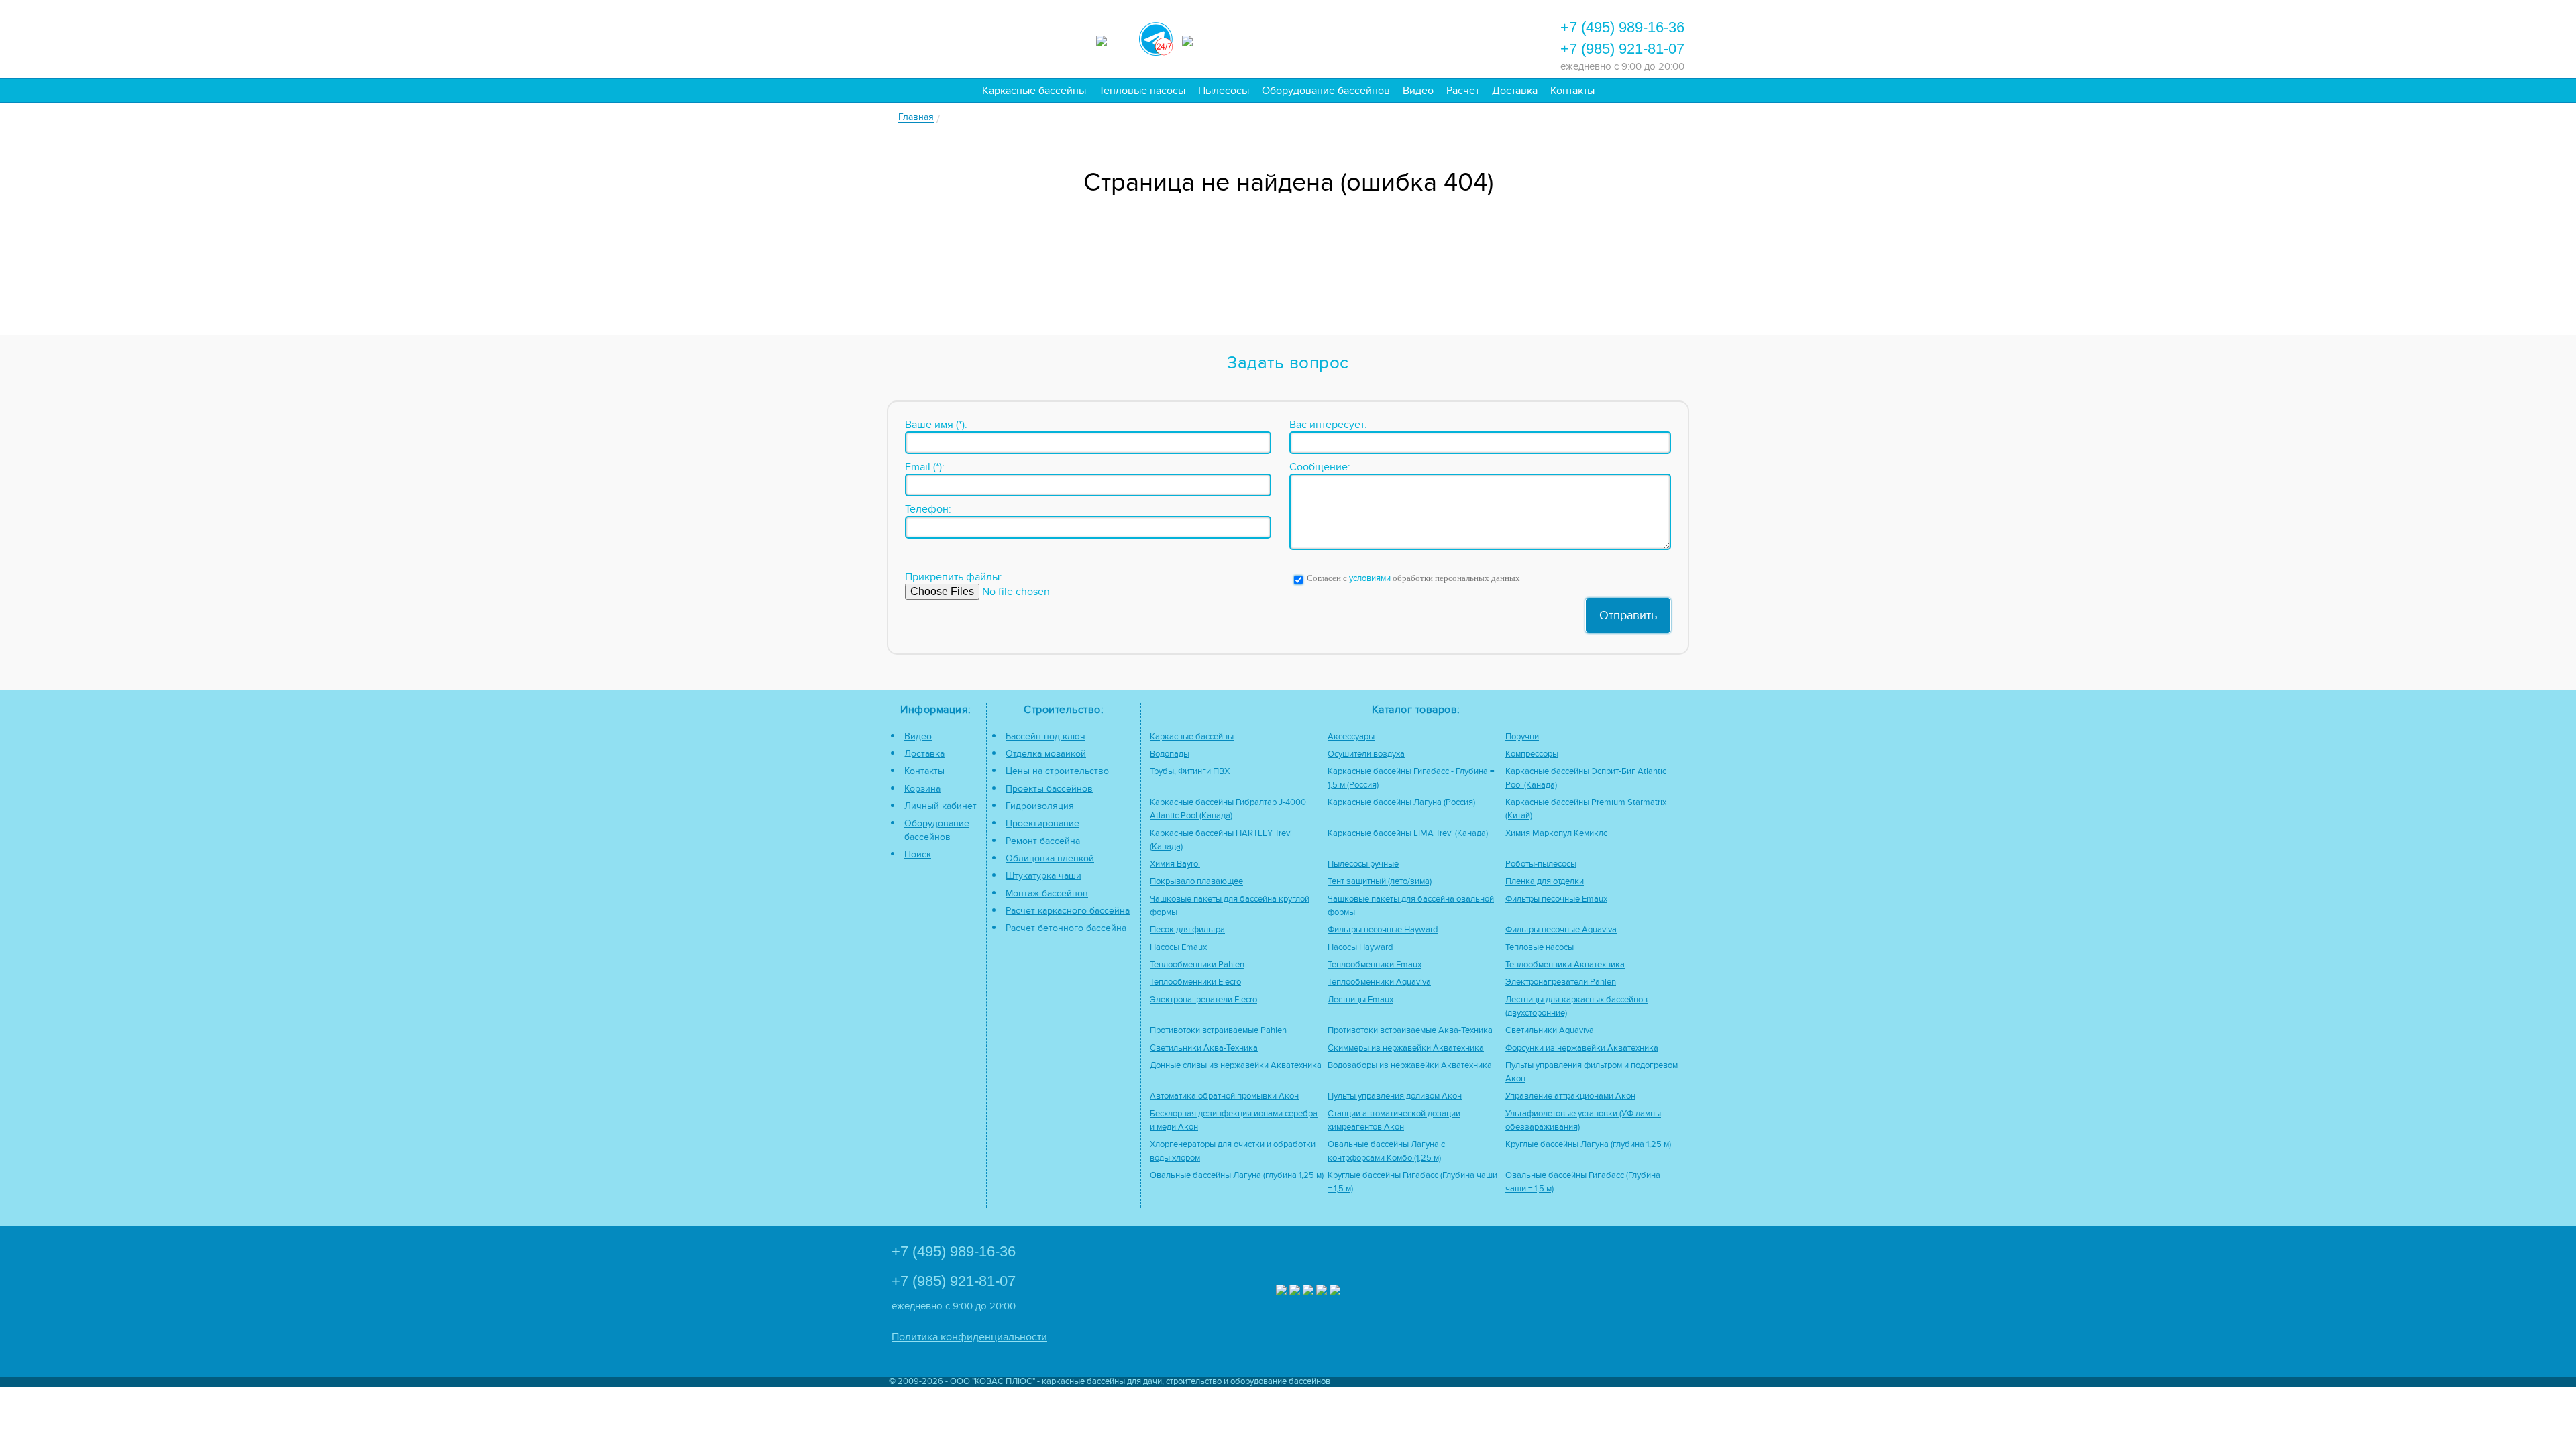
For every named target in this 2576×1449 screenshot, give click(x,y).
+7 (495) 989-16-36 (1622, 27)
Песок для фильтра (1187, 930)
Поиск (918, 854)
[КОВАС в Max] (1281, 1292)
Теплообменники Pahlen (1197, 965)
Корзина (922, 789)
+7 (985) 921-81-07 (1622, 49)
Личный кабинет (941, 806)
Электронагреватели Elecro (1203, 1000)
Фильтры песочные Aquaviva (1561, 930)
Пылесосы (1224, 91)
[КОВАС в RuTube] (1199, 39)
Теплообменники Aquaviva (1379, 982)
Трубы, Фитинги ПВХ (1190, 772)
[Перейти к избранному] (1377, 38)
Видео (1418, 91)
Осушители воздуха (1366, 754)
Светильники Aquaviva (1550, 1031)
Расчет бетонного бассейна (1066, 928)
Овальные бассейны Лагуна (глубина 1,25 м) (1237, 1176)
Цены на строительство (1057, 771)
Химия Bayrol (1175, 864)
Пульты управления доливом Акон (1395, 1096)
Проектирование (1042, 823)
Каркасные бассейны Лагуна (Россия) (1401, 803)
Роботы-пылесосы (1541, 864)
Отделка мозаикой (1046, 754)
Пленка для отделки (1545, 882)
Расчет (1463, 91)
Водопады (1170, 754)
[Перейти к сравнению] (1341, 38)
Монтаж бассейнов (1047, 893)
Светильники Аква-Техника (1204, 1048)
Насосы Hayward (1360, 948)
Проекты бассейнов (1049, 789)
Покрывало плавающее (1196, 882)
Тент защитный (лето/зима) (1380, 882)
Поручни (1522, 737)
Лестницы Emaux (1360, 1000)
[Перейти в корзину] (1486, 38)
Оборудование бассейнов (1326, 91)
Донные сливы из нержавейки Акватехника (1236, 1066)
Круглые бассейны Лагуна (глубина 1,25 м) (1588, 1145)
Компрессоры (1532, 754)
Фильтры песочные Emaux (1556, 899)
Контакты (1572, 91)
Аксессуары (1351, 737)
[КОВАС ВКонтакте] (1322, 1292)
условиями (1370, 579)
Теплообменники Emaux (1375, 965)
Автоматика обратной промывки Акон (1224, 1096)
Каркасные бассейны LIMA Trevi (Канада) (1408, 834)
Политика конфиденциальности (969, 1337)
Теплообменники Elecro (1195, 982)
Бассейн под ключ (1045, 736)
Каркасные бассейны (1034, 91)
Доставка (1515, 91)
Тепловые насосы (1142, 91)
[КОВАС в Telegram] (1156, 37)
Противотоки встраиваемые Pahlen (1218, 1031)
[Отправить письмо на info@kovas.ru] (1413, 38)
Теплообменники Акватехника (1565, 965)
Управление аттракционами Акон (1570, 1096)
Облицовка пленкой (1050, 858)
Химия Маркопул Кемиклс (1556, 834)
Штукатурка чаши (1043, 876)
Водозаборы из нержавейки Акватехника (1410, 1066)
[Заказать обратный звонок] (1450, 38)
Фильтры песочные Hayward (1383, 930)
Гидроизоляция (1040, 806)
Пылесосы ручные (1363, 864)
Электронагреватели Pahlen (1561, 982)
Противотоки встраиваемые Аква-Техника (1410, 1031)
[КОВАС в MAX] (1113, 39)
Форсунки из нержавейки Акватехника (1582, 1048)
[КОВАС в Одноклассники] (1335, 1292)
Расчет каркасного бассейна (1068, 911)
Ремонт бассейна (1043, 841)
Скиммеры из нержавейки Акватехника (1406, 1048)
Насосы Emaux (1178, 948)
